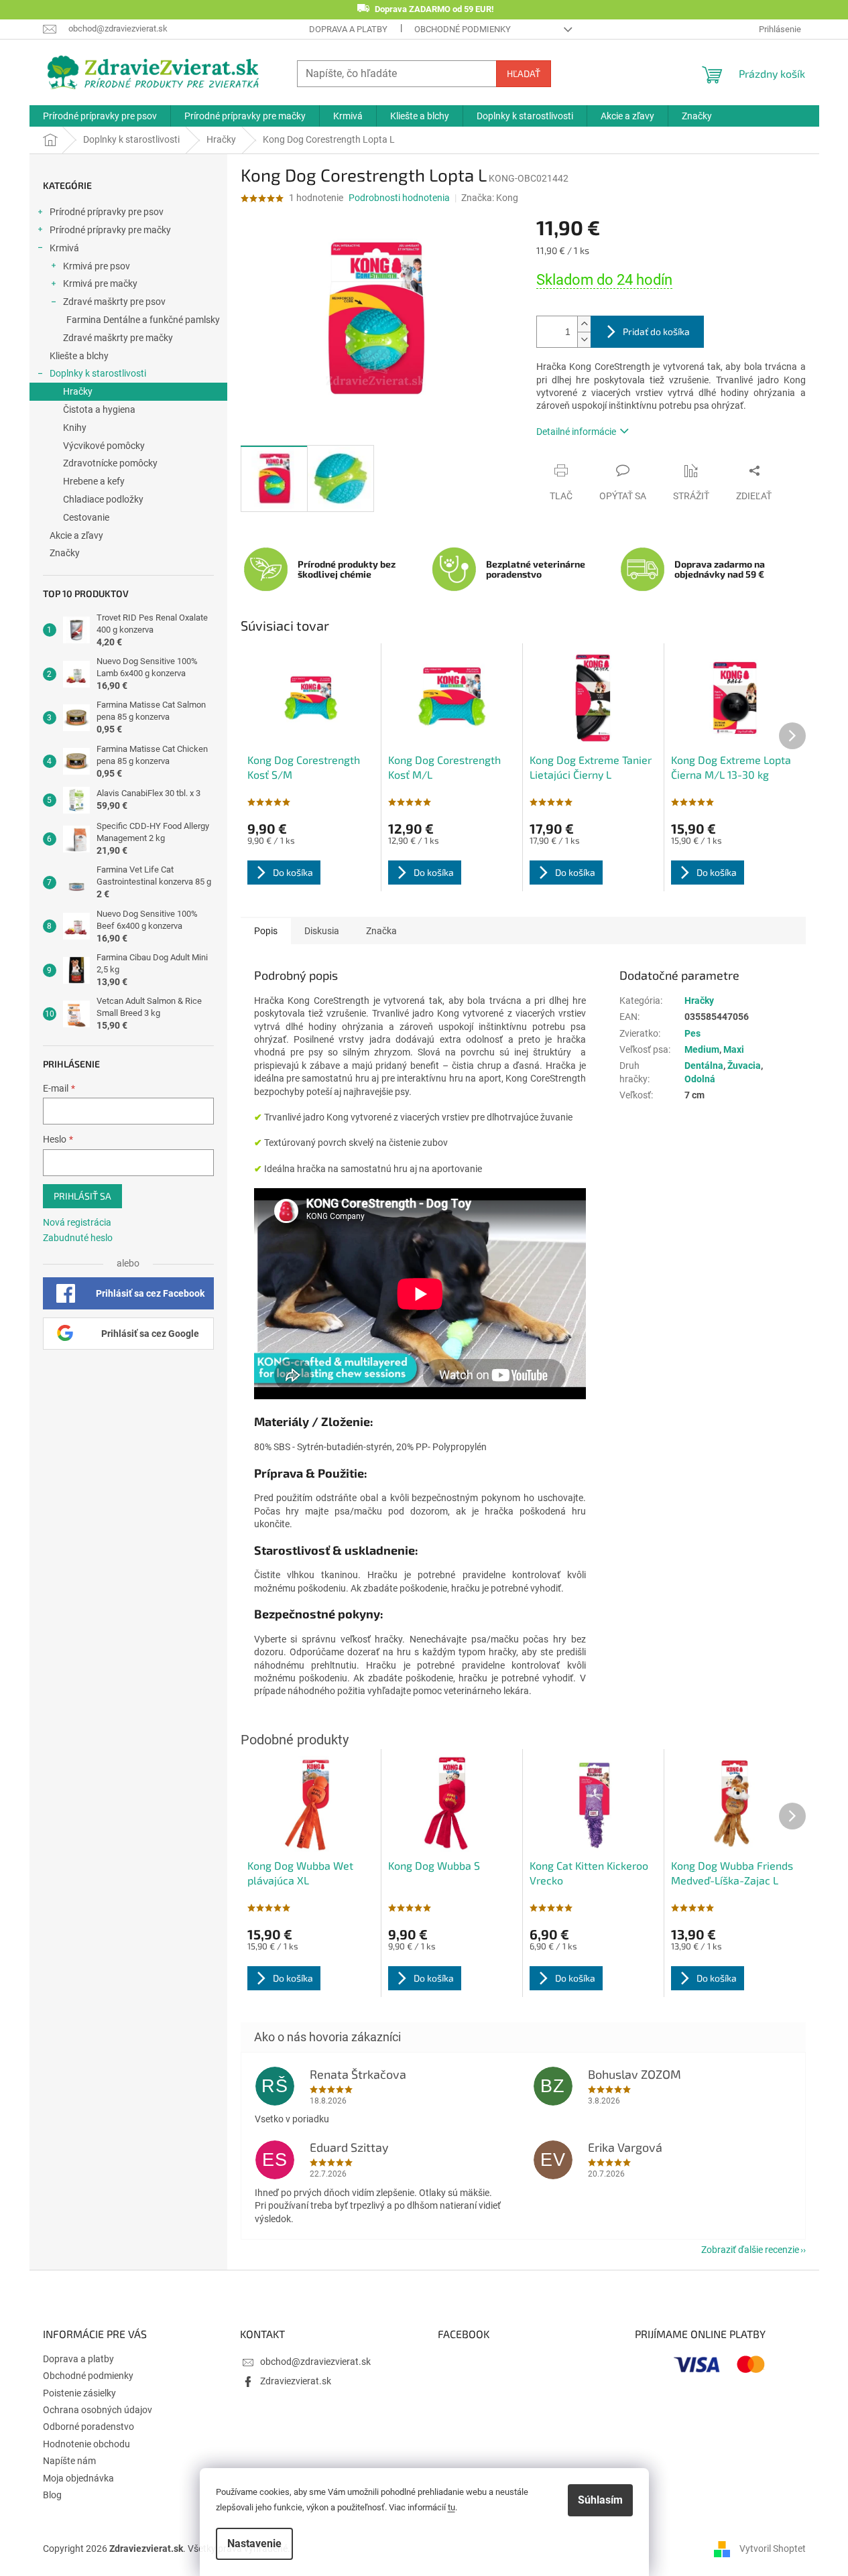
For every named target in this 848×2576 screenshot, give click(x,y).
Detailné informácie (576, 432)
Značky (65, 553)
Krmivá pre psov (97, 266)
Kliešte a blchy (79, 356)
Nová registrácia (77, 1222)
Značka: (490, 198)
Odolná (700, 1079)
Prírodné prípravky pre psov (107, 212)
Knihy (75, 428)
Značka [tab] (381, 931)
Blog (52, 2495)
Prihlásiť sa (82, 1196)
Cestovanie (86, 517)
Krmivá (64, 248)
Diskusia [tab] (322, 931)
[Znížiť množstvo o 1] (584, 339)
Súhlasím (600, 2500)
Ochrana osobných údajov (98, 2410)
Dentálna (704, 1066)
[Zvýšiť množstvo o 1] (584, 324)
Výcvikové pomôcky (104, 446)
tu (451, 2507)
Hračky (78, 391)
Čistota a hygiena (99, 409)
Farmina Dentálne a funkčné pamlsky (143, 320)
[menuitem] (100, 116)
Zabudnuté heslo (78, 1238)
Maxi (734, 1049)
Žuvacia (744, 1066)
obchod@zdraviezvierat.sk (315, 2362)
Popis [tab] (266, 931)
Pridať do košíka (656, 331)
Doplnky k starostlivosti (98, 373)
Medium (702, 1049)
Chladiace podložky (103, 499)
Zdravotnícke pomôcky (110, 463)
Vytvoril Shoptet (773, 2549)
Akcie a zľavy (76, 535)
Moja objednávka (78, 2478)
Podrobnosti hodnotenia (399, 198)
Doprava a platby (348, 29)
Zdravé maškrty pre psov (114, 302)
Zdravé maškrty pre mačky (118, 338)
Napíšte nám (69, 2461)
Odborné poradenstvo (88, 2427)
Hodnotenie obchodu (86, 2444)
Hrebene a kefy (94, 481)
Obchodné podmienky (463, 29)
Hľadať (524, 73)
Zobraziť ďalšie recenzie (750, 2250)
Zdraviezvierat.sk (296, 2381)
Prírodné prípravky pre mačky (110, 230)
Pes (692, 1033)
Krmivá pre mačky (100, 283)
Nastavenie (254, 2543)
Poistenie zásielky (79, 2393)
